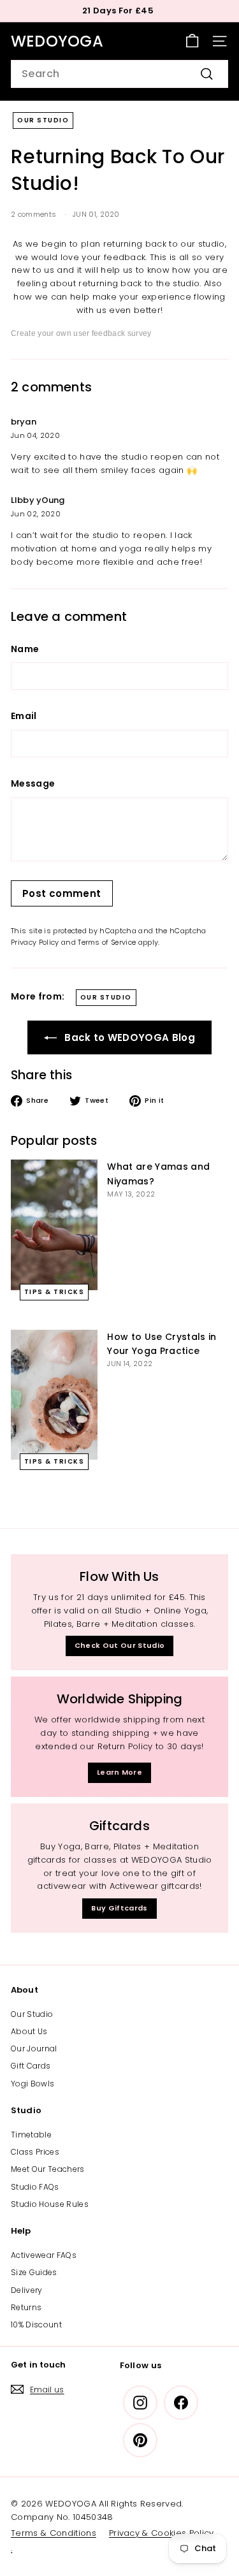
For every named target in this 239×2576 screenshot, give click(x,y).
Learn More (119, 1772)
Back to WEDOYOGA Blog (128, 1037)
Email (24, 716)
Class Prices (35, 2152)
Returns (26, 2307)
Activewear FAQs (44, 2255)
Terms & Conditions (54, 2533)
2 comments (35, 214)
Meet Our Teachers (48, 2169)
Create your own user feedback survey (81, 333)
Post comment (62, 893)
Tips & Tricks (54, 1292)
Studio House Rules (50, 2204)
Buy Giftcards (119, 1908)
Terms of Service (107, 942)
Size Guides (34, 2272)
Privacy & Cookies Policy (162, 2533)
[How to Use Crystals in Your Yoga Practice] (54, 1395)
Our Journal (34, 2048)
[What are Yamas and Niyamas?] (54, 1225)
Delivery (27, 2290)
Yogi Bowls (33, 2084)
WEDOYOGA (57, 41)
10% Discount (36, 2325)
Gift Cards (31, 2066)
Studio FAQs (35, 2187)
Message (33, 783)
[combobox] (119, 74)
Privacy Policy (35, 942)
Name (25, 649)
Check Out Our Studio (120, 1645)
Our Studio (43, 120)
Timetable (31, 2135)
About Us (29, 2031)
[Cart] (192, 41)
